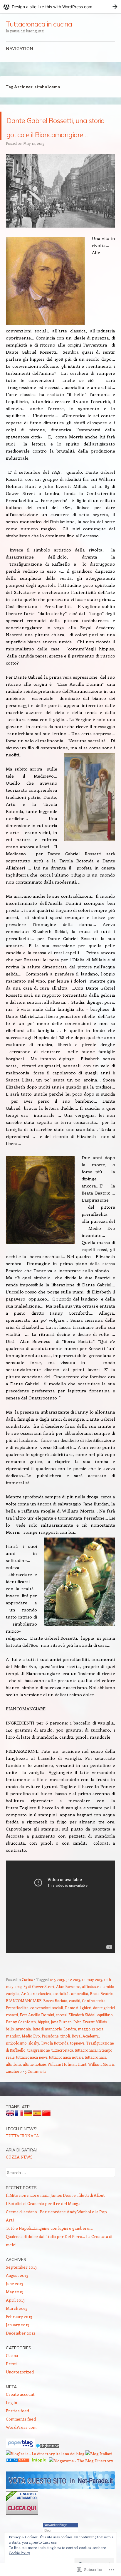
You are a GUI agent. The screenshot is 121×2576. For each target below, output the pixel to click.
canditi (75, 2029)
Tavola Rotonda (55, 2071)
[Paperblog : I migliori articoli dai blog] (21, 2475)
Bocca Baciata (55, 2029)
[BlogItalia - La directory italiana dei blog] (45, 2482)
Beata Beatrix (101, 2022)
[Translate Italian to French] (19, 2143)
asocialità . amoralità (70, 2022)
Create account (20, 2422)
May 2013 (14, 2320)
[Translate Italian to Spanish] (37, 2143)
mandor (13, 2064)
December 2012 (21, 2361)
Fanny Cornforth (21, 2050)
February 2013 (19, 2345)
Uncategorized (20, 2400)
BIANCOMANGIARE (24, 2029)
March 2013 (17, 2336)
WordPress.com (21, 2455)
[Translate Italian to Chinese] (46, 2143)
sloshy (34, 2071)
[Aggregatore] (48, 2475)
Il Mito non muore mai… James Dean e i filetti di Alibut (55, 2223)
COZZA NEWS (19, 2185)
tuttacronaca (62, 2078)
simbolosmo (16, 2071)
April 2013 (15, 2328)
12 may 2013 (92, 2008)
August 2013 (17, 2304)
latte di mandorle (47, 2057)
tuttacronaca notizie (66, 2085)
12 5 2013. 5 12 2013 (65, 2008)
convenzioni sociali (47, 2036)
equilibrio (105, 2043)
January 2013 (17, 2353)
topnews (77, 2071)
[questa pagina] (18, 2489)
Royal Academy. (85, 2064)
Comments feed (21, 2447)
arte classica (41, 2022)
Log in (11, 2431)
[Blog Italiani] (99, 2482)
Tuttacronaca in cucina (39, 24)
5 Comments (36, 2099)
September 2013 (21, 2295)
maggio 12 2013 (91, 2057)
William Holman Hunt (67, 2092)
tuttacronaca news (32, 2085)
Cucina (27, 2008)
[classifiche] (60, 2516)
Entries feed (17, 2439)
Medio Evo (31, 2064)
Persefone (50, 2064)
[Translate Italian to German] (28, 2143)
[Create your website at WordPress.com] (60, 7)
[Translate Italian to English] (10, 2143)
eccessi (61, 2043)
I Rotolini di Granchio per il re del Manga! (44, 2232)
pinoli (65, 2064)
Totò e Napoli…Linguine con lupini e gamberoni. (50, 2256)
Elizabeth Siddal (82, 2043)
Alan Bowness (68, 2015)
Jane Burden (61, 2050)
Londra (70, 2057)
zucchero (14, 2099)
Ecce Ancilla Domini (37, 2043)
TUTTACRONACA (22, 2164)
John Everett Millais (90, 2050)
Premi (12, 2392)
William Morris (101, 2092)
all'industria (92, 2015)
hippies (43, 2050)
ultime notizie (34, 2092)
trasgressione (38, 2078)
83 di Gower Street (39, 2015)
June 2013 (15, 2312)
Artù (25, 2022)
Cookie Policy (19, 2553)
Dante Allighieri (78, 2036)
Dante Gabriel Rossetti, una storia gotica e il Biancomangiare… (56, 140)
